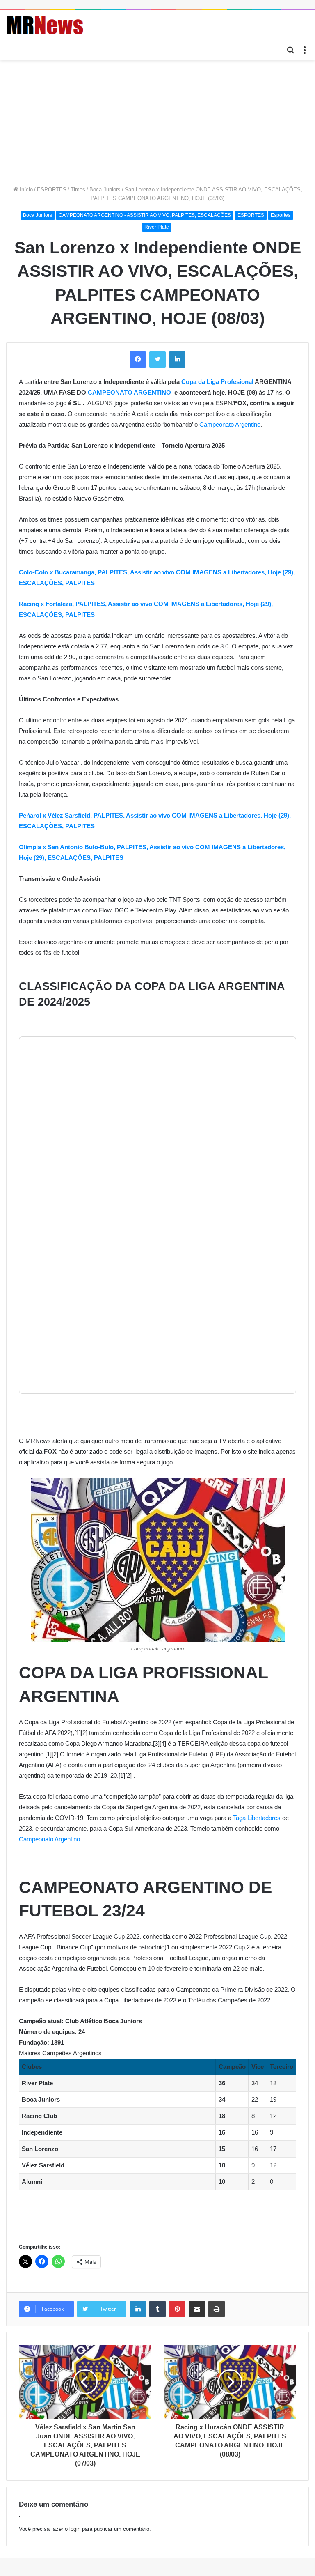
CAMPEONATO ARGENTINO (129, 392)
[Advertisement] (157, 122)
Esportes (281, 215)
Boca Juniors (105, 190)
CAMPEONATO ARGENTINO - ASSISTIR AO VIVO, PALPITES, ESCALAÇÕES (145, 215)
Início (25, 190)
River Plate (157, 227)
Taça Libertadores (257, 1818)
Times (78, 190)
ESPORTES (52, 190)
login (75, 2529)
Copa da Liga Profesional (217, 382)
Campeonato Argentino (230, 424)
